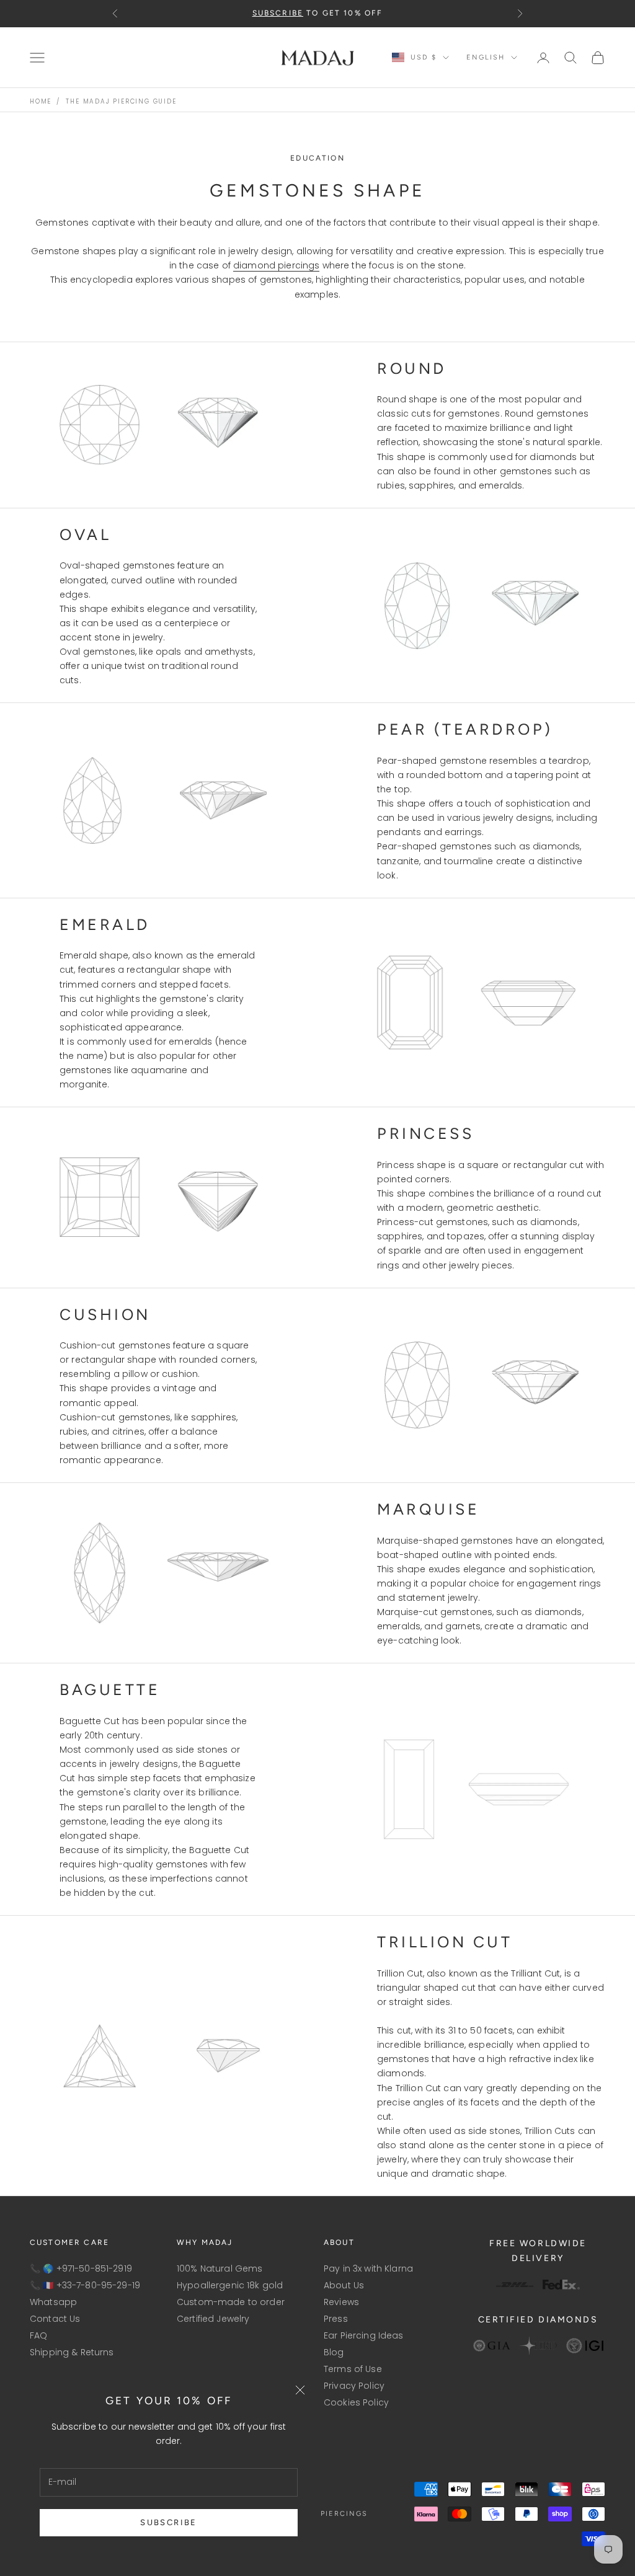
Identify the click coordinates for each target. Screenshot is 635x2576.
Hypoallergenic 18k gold (230, 2285)
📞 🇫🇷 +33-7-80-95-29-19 (85, 2285)
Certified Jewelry (213, 2319)
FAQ (38, 2335)
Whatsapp (53, 2302)
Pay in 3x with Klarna (368, 2268)
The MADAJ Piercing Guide (121, 101)
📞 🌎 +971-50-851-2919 (81, 2268)
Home (41, 101)
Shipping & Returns (72, 2352)
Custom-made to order (231, 2302)
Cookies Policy (356, 2402)
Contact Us (55, 2319)
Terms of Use (353, 2369)
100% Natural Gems (220, 2268)
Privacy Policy (354, 2386)
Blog (334, 2352)
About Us (344, 2285)
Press (336, 2319)
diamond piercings (276, 265)
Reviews (341, 2302)
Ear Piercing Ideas (364, 2335)
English (486, 57)
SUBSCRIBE (168, 2522)
